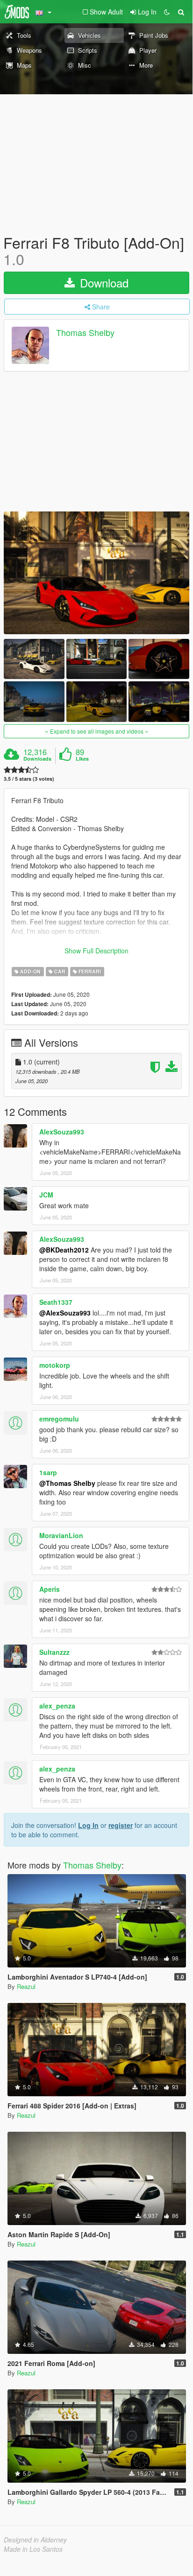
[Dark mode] (167, 12)
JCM (46, 1195)
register (121, 1825)
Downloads (37, 759)
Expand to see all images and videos (97, 731)
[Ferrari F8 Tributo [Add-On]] (96, 573)
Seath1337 (56, 1302)
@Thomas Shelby (67, 1483)
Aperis (50, 1589)
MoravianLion (61, 1535)
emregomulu (59, 1419)
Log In (88, 1825)
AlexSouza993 (62, 1132)
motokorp (55, 1365)
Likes (82, 759)
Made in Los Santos (33, 2549)
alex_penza (57, 1706)
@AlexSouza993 (65, 1313)
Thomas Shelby (85, 333)
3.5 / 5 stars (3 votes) (29, 779)
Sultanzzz (54, 1652)
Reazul (26, 1986)
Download (103, 283)
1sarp (48, 1472)
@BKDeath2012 (64, 1250)
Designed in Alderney (35, 2540)
